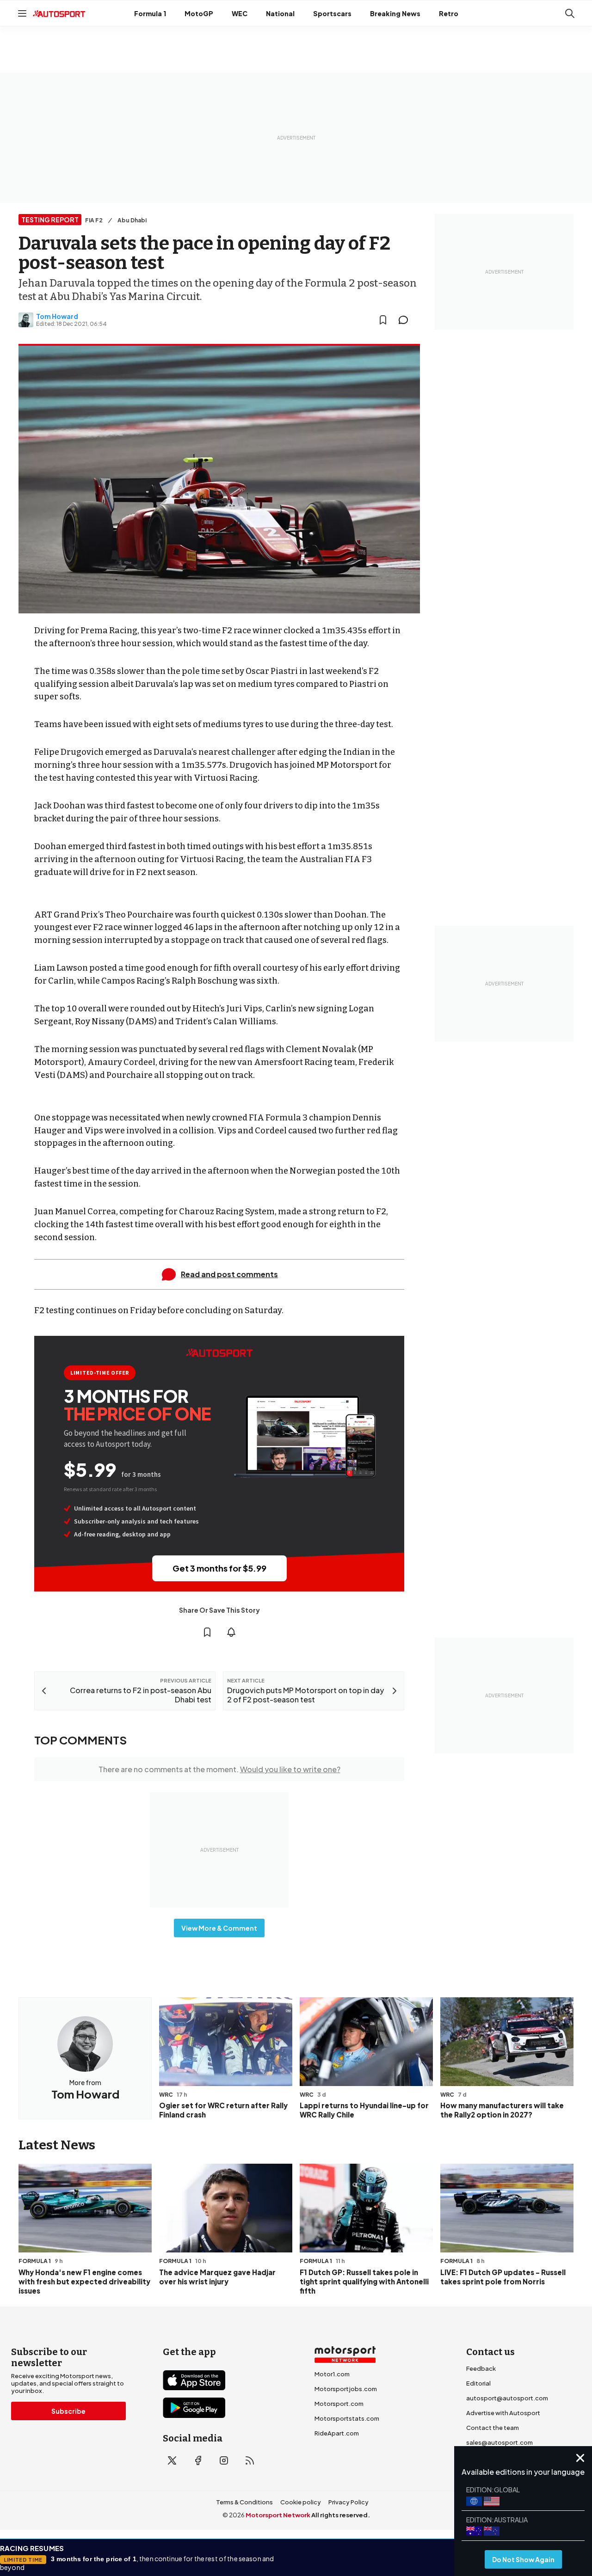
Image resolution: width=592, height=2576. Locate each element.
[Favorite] (383, 320)
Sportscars (332, 13)
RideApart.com (337, 2433)
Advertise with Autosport (503, 2413)
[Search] (570, 13)
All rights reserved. (341, 2515)
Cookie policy (301, 2502)
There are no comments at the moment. (219, 1769)
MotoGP (199, 13)
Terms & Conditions (244, 2502)
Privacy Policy (348, 2502)
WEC (240, 13)
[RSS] (250, 2460)
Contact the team (493, 2428)
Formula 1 (150, 13)
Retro (449, 13)
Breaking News (395, 13)
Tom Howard (57, 316)
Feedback (481, 2368)
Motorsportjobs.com (346, 2389)
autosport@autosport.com (507, 2398)
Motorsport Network (278, 2515)
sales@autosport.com (499, 2442)
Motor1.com (332, 2374)
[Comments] (406, 320)
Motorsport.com (339, 2404)
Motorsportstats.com (347, 2418)
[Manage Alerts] (231, 1632)
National (280, 13)
